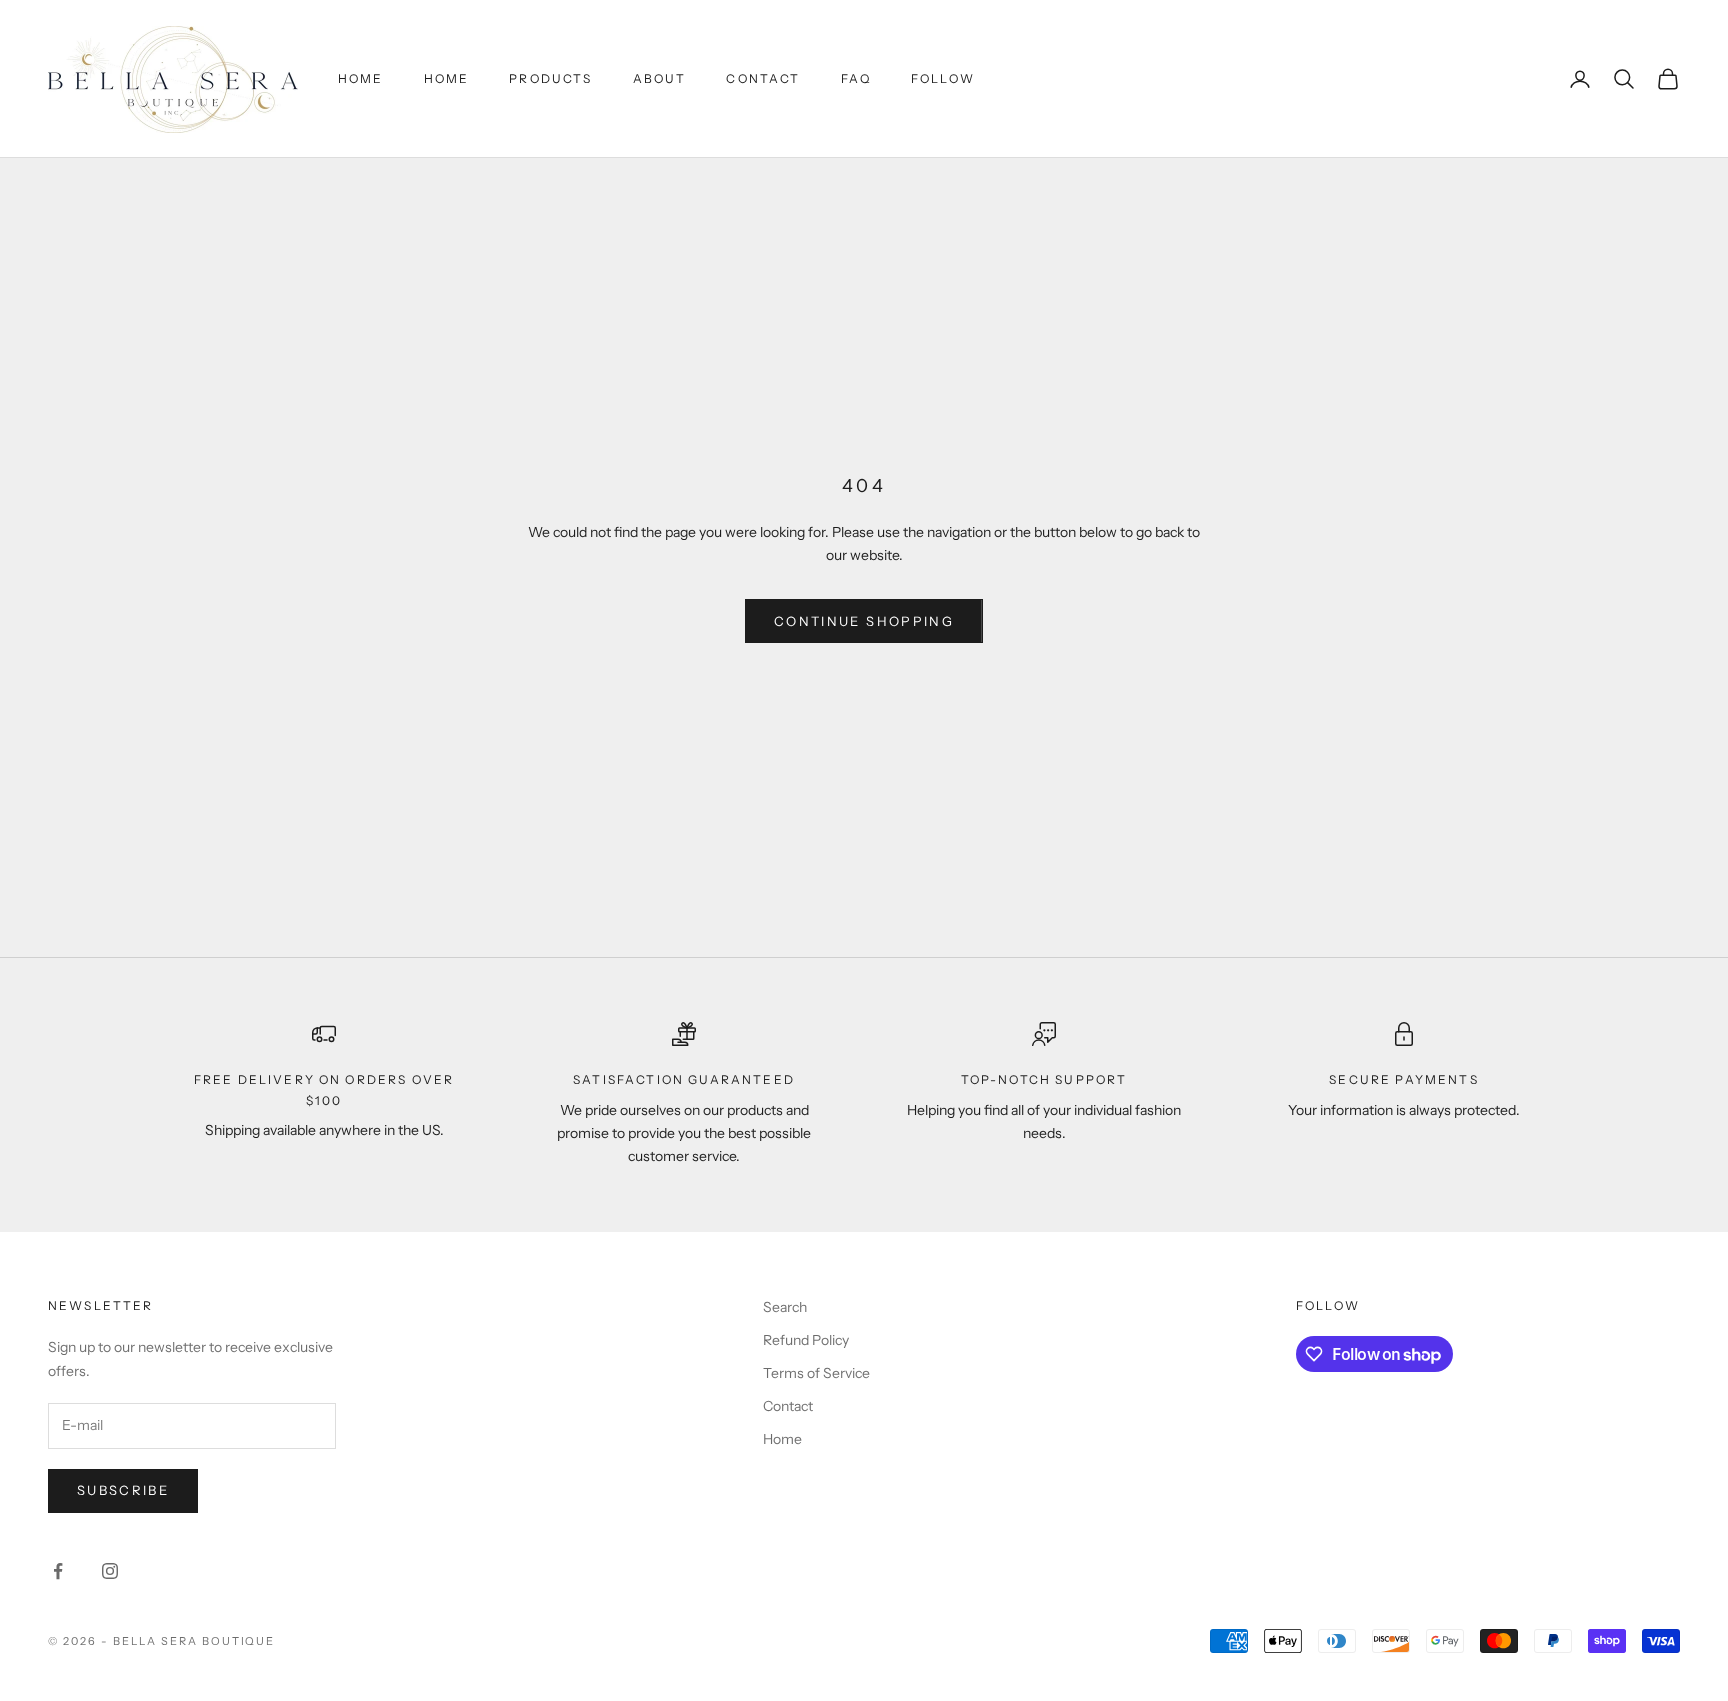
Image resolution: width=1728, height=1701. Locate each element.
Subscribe (123, 1490)
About (660, 78)
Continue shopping (864, 621)
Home (361, 78)
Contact (763, 78)
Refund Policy (806, 1340)
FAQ (856, 78)
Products (550, 78)
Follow (943, 78)
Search (785, 1307)
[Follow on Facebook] (58, 1571)
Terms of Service (816, 1373)
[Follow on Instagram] (110, 1571)
